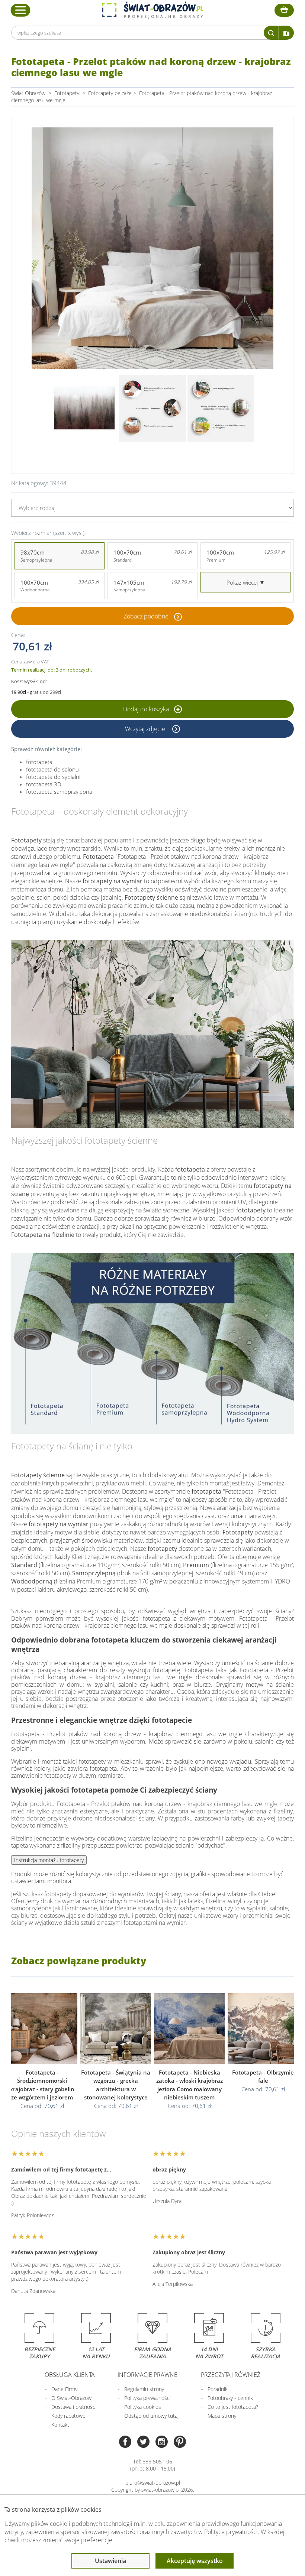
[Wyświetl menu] (21, 10)
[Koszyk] (284, 10)
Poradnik (218, 2389)
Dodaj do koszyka (147, 709)
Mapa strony (222, 2416)
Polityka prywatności (147, 2398)
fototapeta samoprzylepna (59, 792)
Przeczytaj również (231, 2375)
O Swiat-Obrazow (71, 2398)
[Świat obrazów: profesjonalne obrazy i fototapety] (152, 10)
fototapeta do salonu (52, 769)
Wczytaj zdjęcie (146, 729)
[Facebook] (125, 2442)
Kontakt (60, 2425)
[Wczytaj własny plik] (286, 33)
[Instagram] (162, 2442)
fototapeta (39, 762)
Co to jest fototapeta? (233, 2407)
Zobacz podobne (146, 616)
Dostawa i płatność (73, 2407)
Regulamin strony (144, 2389)
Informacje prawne (147, 2375)
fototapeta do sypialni (53, 777)
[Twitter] (143, 2442)
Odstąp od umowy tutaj (151, 2416)
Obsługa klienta (70, 2375)
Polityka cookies (143, 2407)
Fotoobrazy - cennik (230, 2398)
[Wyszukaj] (271, 33)
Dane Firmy (64, 2389)
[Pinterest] (180, 2442)
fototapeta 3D (44, 784)
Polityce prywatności (231, 2532)
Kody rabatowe (68, 2416)
